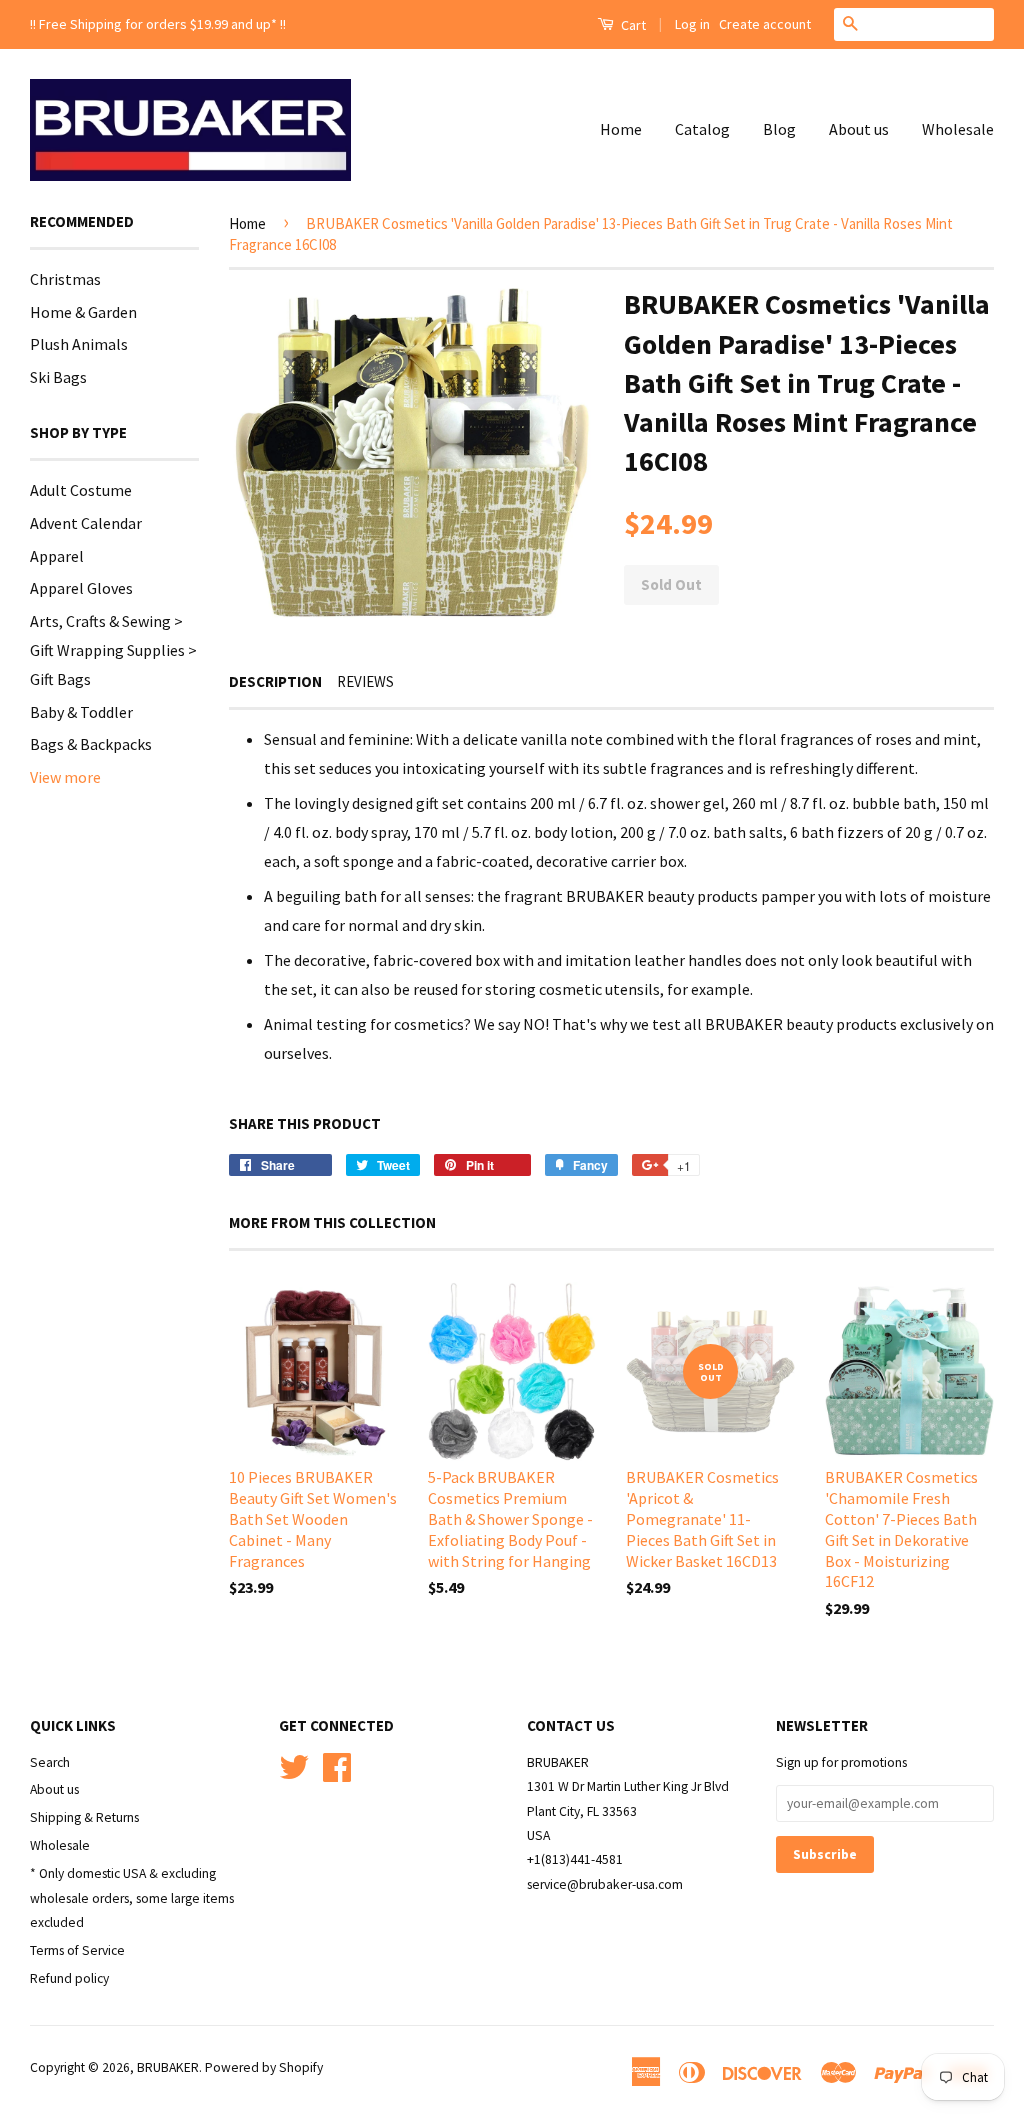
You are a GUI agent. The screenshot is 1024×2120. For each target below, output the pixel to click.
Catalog (702, 129)
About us (859, 129)
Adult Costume (81, 490)
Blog (779, 129)
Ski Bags (58, 377)
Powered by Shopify (264, 2067)
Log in (692, 24)
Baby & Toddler (81, 712)
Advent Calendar (86, 523)
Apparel (57, 556)
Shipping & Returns (84, 1817)
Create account (765, 24)
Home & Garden (83, 312)
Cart (632, 25)
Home (621, 129)
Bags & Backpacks (91, 744)
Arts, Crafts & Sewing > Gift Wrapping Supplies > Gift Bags (113, 650)
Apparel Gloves (81, 588)
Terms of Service (77, 1950)
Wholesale (958, 129)
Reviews (365, 681)
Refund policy (69, 1978)
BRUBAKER (168, 2067)
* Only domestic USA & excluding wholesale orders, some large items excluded (132, 1898)
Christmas (65, 279)
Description (275, 681)
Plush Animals (79, 344)
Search (50, 1762)
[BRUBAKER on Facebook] (337, 1764)
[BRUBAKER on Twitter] (294, 1764)
